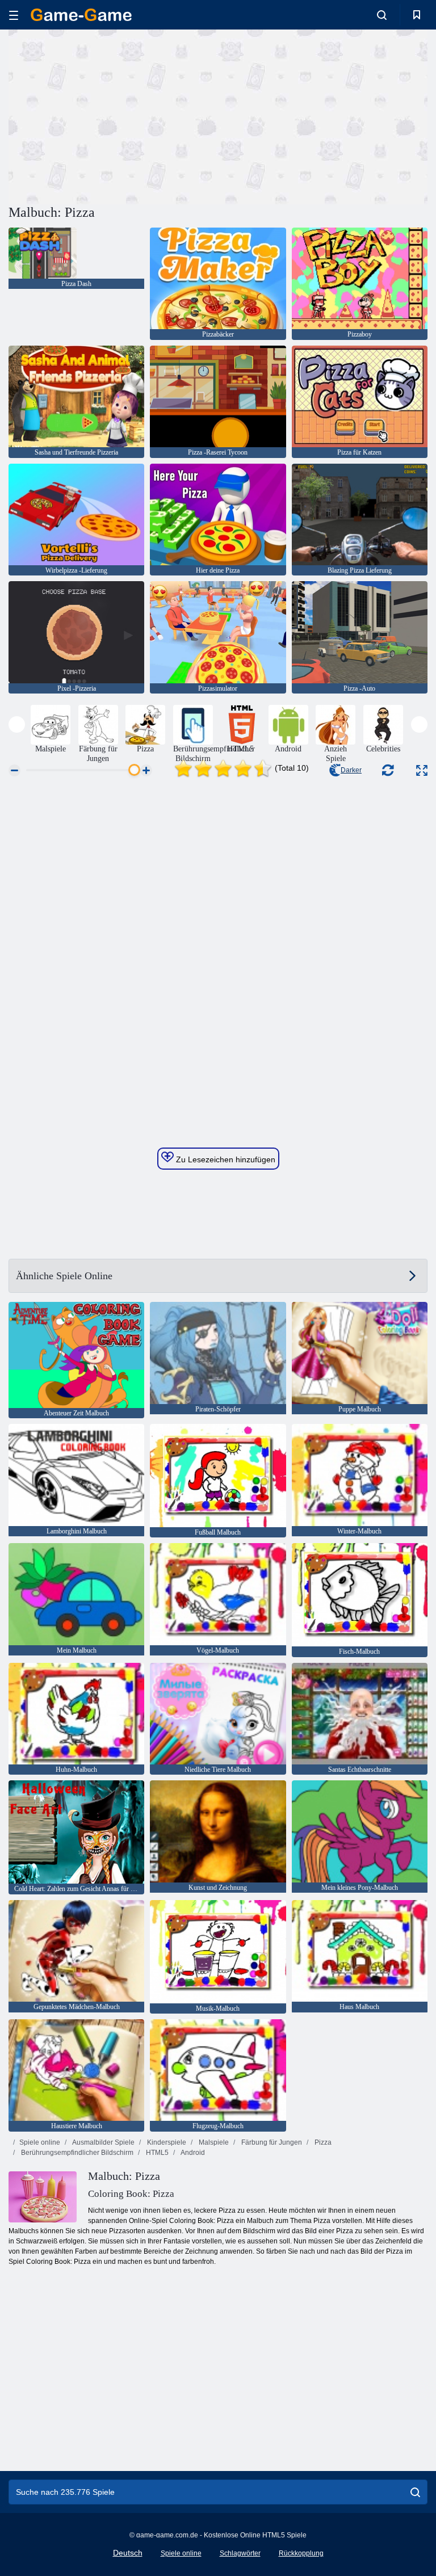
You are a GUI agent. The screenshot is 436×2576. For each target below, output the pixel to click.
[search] (415, 2492)
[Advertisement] (114, 115)
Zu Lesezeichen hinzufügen (225, 1159)
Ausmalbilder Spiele (103, 2142)
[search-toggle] (382, 15)
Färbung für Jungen (271, 2142)
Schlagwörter (240, 2553)
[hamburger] (14, 15)
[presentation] (17, 724)
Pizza (322, 2142)
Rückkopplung (301, 2553)
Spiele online (40, 2142)
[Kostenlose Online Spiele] (81, 15)
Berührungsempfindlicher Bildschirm (76, 2153)
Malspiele (213, 2142)
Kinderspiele (166, 2142)
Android (192, 2153)
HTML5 (156, 2153)
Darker (351, 770)
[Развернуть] (422, 770)
